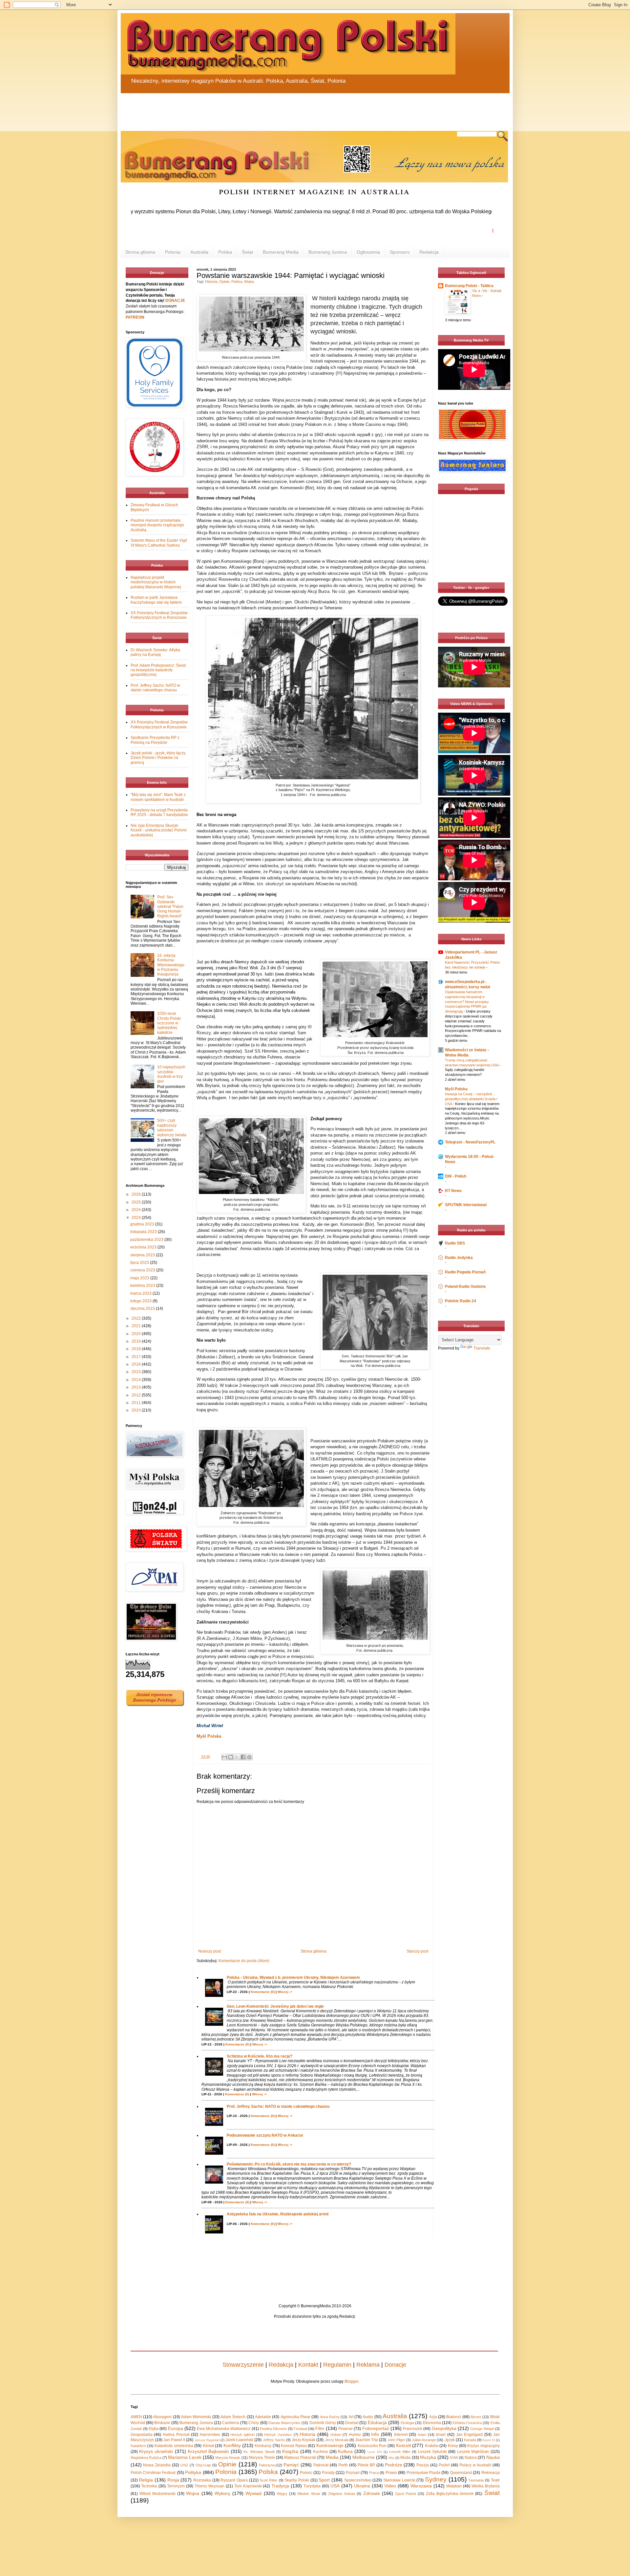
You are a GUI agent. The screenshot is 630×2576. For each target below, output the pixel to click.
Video (390, 2486)
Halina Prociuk (176, 2435)
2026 (137, 1194)
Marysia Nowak (228, 2458)
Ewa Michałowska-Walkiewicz (224, 2429)
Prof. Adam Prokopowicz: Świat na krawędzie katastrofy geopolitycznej (158, 670)
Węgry (282, 2494)
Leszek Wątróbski (473, 2452)
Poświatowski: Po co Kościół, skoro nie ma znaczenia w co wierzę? (289, 2164)
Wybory (222, 2493)
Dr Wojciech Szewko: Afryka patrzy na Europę (155, 652)
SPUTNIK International (466, 1205)
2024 (137, 1210)
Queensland (461, 2473)
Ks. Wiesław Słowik (259, 2452)
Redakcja (429, 252)
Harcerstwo (210, 2435)
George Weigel (482, 2429)
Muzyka (428, 2457)
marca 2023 (141, 1293)
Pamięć (291, 2465)
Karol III (489, 2440)
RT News (453, 1191)
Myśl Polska (456, 1089)
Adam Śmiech (233, 2417)
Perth (343, 2465)
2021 (137, 1326)
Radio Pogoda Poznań (465, 1272)
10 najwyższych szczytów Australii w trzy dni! (171, 1074)
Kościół (403, 2445)
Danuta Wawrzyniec (284, 2423)
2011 (137, 1403)
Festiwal (300, 2429)
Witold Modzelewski (157, 2494)
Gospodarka (142, 2435)
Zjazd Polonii (405, 2494)
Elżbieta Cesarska (467, 2423)
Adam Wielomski (196, 2417)
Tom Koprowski (248, 2486)
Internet (401, 2435)
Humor (355, 2435)
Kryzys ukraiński (156, 2451)
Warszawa (421, 2486)
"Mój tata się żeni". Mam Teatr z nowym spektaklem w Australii (158, 797)
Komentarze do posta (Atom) (244, 1961)
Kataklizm (138, 2446)
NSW (454, 2458)
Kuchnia (320, 2452)
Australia (199, 252)
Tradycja (280, 2486)
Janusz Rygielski (207, 2440)
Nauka (493, 2457)
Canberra (231, 2423)
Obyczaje (203, 2465)
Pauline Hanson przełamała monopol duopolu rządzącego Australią (157, 525)
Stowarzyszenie (243, 2365)
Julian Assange (424, 2440)
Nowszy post (210, 1951)
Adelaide (263, 2417)
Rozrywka (202, 2480)
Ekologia (407, 2423)
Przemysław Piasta (423, 2473)
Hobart (336, 2435)
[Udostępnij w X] (237, 1757)
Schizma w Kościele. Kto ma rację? (260, 2056)
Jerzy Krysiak (304, 2440)
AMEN (136, 2417)
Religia (146, 2480)
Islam (422, 2435)
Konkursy (263, 2446)
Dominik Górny (323, 2423)
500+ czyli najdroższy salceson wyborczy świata (172, 1128)
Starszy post (417, 1951)
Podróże (394, 2465)
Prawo (391, 2473)
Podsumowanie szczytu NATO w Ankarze (265, 2135)
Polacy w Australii (475, 2465)
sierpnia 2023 (143, 1255)
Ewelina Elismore (273, 2429)
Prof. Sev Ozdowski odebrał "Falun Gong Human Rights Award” (170, 907)
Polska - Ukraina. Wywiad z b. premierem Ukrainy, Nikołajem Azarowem (293, 1978)
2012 (137, 1395)
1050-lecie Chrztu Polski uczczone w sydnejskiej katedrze (169, 1023)
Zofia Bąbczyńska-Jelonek (450, 2494)
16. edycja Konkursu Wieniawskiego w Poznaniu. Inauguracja (171, 965)
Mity (391, 2458)
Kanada (470, 2440)
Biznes (476, 2417)
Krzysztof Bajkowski (208, 2451)
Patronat (321, 2465)
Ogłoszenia (368, 252)
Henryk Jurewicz (278, 2435)
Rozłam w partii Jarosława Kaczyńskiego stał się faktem (156, 600)
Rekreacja (491, 2473)
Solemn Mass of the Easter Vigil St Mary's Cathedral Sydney (159, 543)
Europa (176, 2428)
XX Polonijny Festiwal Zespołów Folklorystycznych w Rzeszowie (159, 615)
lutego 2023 (141, 1301)
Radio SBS (455, 1243)
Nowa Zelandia (157, 2465)
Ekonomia (432, 2423)
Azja (433, 2417)
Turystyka (312, 2486)
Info (375, 2434)
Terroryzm (176, 2486)
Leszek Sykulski (432, 2452)
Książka (290, 2451)
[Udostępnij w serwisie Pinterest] (249, 1757)
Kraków (432, 2446)
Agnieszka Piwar (295, 2417)
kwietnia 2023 (143, 1286)
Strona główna (140, 252)
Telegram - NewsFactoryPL (470, 1142)
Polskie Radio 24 (461, 1301)
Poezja (423, 2465)
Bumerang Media (281, 252)
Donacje (395, 2365)
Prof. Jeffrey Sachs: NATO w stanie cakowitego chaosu (278, 2106)
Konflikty (232, 2445)
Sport (324, 2480)
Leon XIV (375, 2452)
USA (335, 2486)
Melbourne (364, 2457)
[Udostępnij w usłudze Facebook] (243, 1757)
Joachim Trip (367, 2440)
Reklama (368, 2365)
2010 (137, 1410)
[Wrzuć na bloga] (231, 1757)
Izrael (441, 2435)
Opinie (224, 282)
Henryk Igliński (242, 2435)
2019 (137, 1341)
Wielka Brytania (486, 2486)
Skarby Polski (297, 2480)
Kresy (453, 2446)
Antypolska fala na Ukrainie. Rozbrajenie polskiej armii (278, 2214)
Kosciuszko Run (372, 2446)
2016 (137, 1364)
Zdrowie (372, 2493)
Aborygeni (162, 2417)
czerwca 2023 (143, 1270)
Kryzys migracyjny (483, 2446)
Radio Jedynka (459, 1258)
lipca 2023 (140, 1263)
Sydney (436, 2479)
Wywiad (253, 2493)
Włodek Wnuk (309, 2494)
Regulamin (337, 2365)
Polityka (193, 2472)
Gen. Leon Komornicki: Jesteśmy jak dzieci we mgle (275, 2006)
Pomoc (306, 2473)
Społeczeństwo (358, 2480)
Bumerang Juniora (328, 252)
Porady (328, 2473)
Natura (471, 2458)
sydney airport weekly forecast (472, 569)
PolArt (444, 2465)
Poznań (353, 2473)
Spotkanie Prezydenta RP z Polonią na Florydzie (155, 740)
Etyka (154, 2429)
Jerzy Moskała (337, 2440)
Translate (482, 1348)
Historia (211, 282)
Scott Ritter (269, 2480)
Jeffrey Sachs (274, 2440)
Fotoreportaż (376, 2428)
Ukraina (362, 2486)
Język (450, 2440)
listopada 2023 (144, 1232)
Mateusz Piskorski (300, 2458)
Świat (247, 252)
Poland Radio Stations (465, 1287)
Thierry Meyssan (210, 2486)
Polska (225, 252)
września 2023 (144, 1247)
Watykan (454, 2486)
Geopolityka (444, 2428)
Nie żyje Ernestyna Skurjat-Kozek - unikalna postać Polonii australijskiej (159, 830)
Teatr (495, 2480)
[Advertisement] (278, 108)
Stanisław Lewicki (399, 2480)
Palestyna (267, 2465)
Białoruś (454, 2417)
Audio (368, 2417)
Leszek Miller (400, 2452)
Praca (374, 2473)
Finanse (346, 2429)
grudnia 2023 (143, 1224)
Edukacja (377, 2422)
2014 (137, 1380)
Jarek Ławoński (239, 2440)
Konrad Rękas (294, 2446)
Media (332, 2457)
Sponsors (400, 252)
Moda (405, 2458)
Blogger (351, 2381)
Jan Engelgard (470, 2435)
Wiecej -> (285, 1992)
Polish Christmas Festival (153, 2473)
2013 (137, 1387)
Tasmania (476, 2480)
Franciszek (413, 2429)
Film (320, 2428)
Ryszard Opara (234, 2480)
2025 (137, 1202)
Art (351, 2417)
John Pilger (396, 2440)
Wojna (249, 282)
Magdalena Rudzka (146, 2458)
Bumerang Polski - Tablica (469, 286)
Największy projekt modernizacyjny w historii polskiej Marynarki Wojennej (156, 582)
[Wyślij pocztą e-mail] (224, 1757)
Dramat (352, 2423)
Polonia (173, 252)
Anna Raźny (330, 2417)
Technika (149, 2486)
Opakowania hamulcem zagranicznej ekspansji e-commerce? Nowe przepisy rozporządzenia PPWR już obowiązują (467, 1002)
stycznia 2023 (143, 1309)
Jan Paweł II (174, 2440)
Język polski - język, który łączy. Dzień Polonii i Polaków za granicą (158, 758)
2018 (137, 1349)
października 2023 (147, 1240)
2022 (137, 1318)
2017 (137, 1357)
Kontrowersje (330, 2445)
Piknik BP (366, 2465)
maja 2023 (140, 1278)
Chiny (254, 2423)
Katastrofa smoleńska (174, 2446)
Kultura (345, 2451)
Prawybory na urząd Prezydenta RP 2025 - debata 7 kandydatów (159, 812)
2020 (137, 1334)
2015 (137, 1372)
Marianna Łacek (185, 2457)
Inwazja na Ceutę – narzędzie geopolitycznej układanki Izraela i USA (471, 1099)
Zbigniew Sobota (342, 2494)
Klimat (208, 2446)
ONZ (184, 2465)
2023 (137, 1218)
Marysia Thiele (262, 2458)
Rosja (173, 2480)
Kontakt (308, 2365)
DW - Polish (456, 1176)
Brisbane (162, 2423)
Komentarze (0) (263, 1992)
